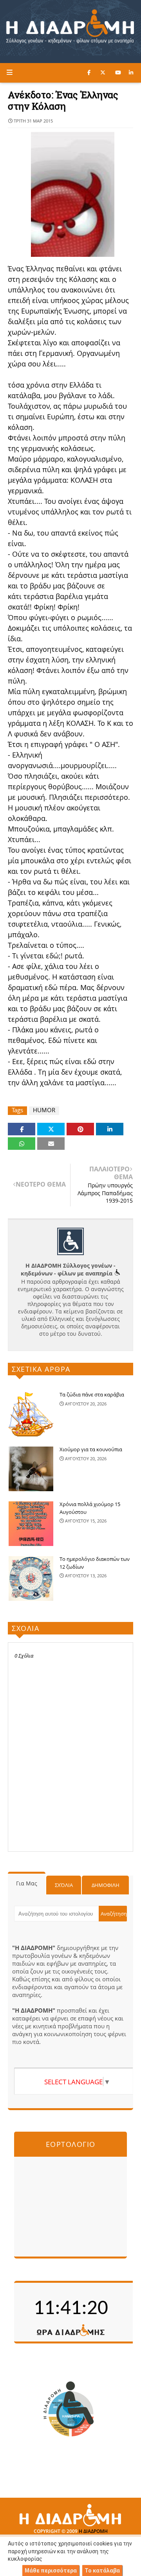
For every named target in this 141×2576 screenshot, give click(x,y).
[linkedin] (131, 72)
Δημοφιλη (106, 1885)
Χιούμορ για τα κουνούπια (91, 1449)
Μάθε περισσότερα (51, 2571)
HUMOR (44, 1110)
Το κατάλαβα (102, 2571)
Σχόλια (64, 1885)
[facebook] (89, 72)
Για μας (27, 1883)
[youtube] (118, 72)
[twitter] (103, 72)
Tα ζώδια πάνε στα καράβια (92, 1394)
